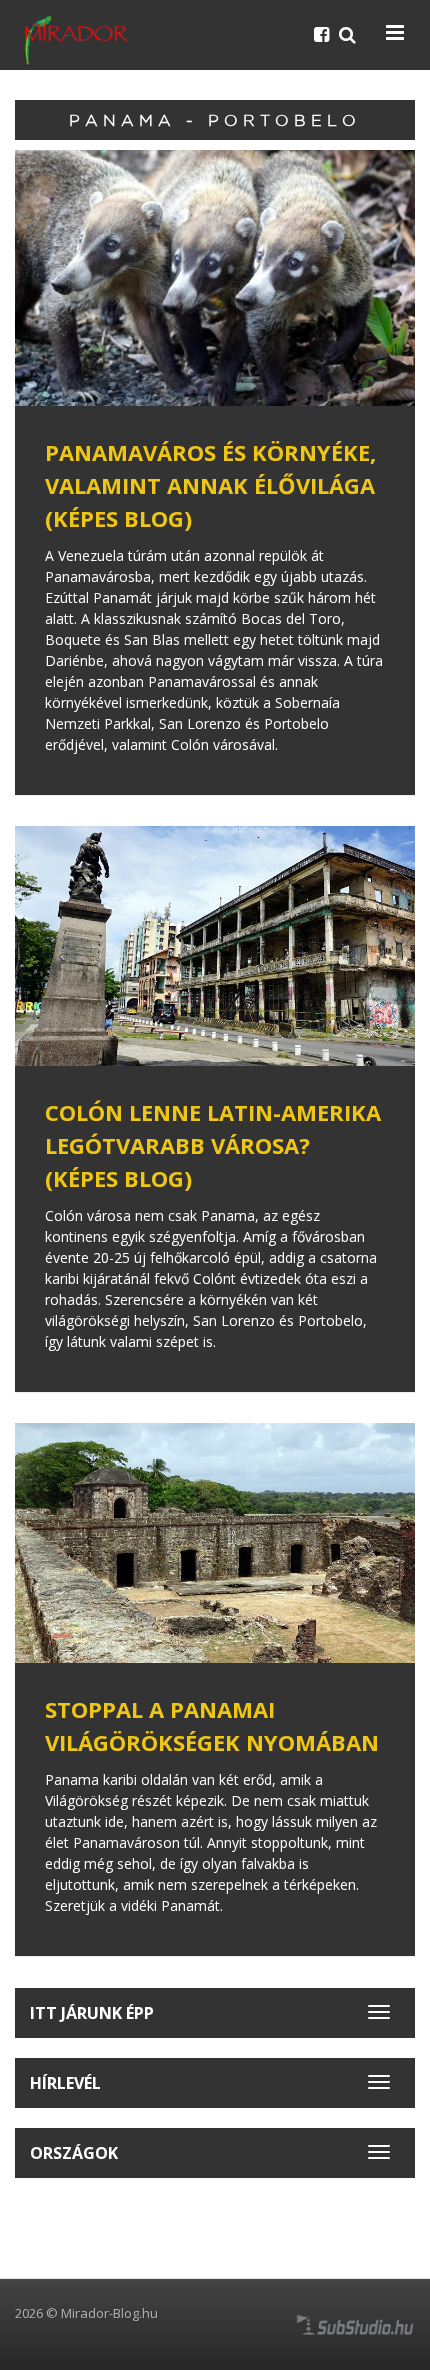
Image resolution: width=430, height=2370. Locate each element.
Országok (74, 2153)
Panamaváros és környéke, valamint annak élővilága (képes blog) (210, 485)
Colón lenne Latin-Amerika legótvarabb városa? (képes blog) (213, 1145)
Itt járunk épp (92, 2013)
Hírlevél (65, 2083)
